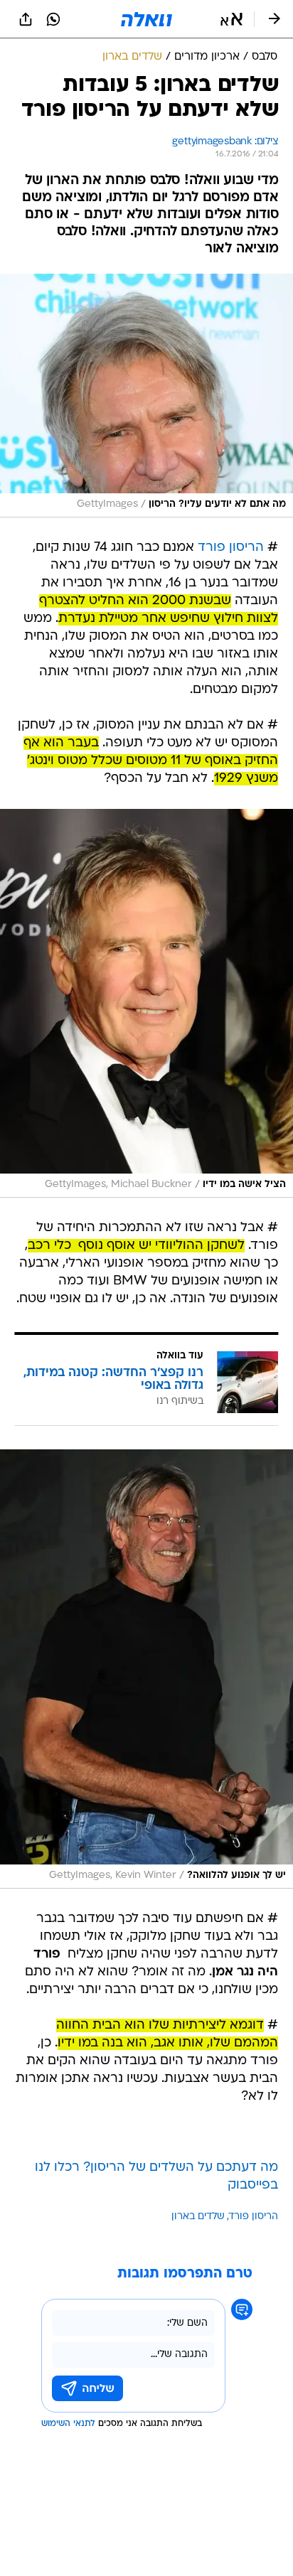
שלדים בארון (198, 2217)
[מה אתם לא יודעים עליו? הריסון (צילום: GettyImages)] (146, 396)
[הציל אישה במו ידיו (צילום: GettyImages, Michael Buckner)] (146, 1003)
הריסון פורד (231, 548)
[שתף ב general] (26, 19)
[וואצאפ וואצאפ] (53, 19)
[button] (231, 19)
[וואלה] (146, 19)
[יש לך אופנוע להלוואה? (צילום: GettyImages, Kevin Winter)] (146, 1669)
